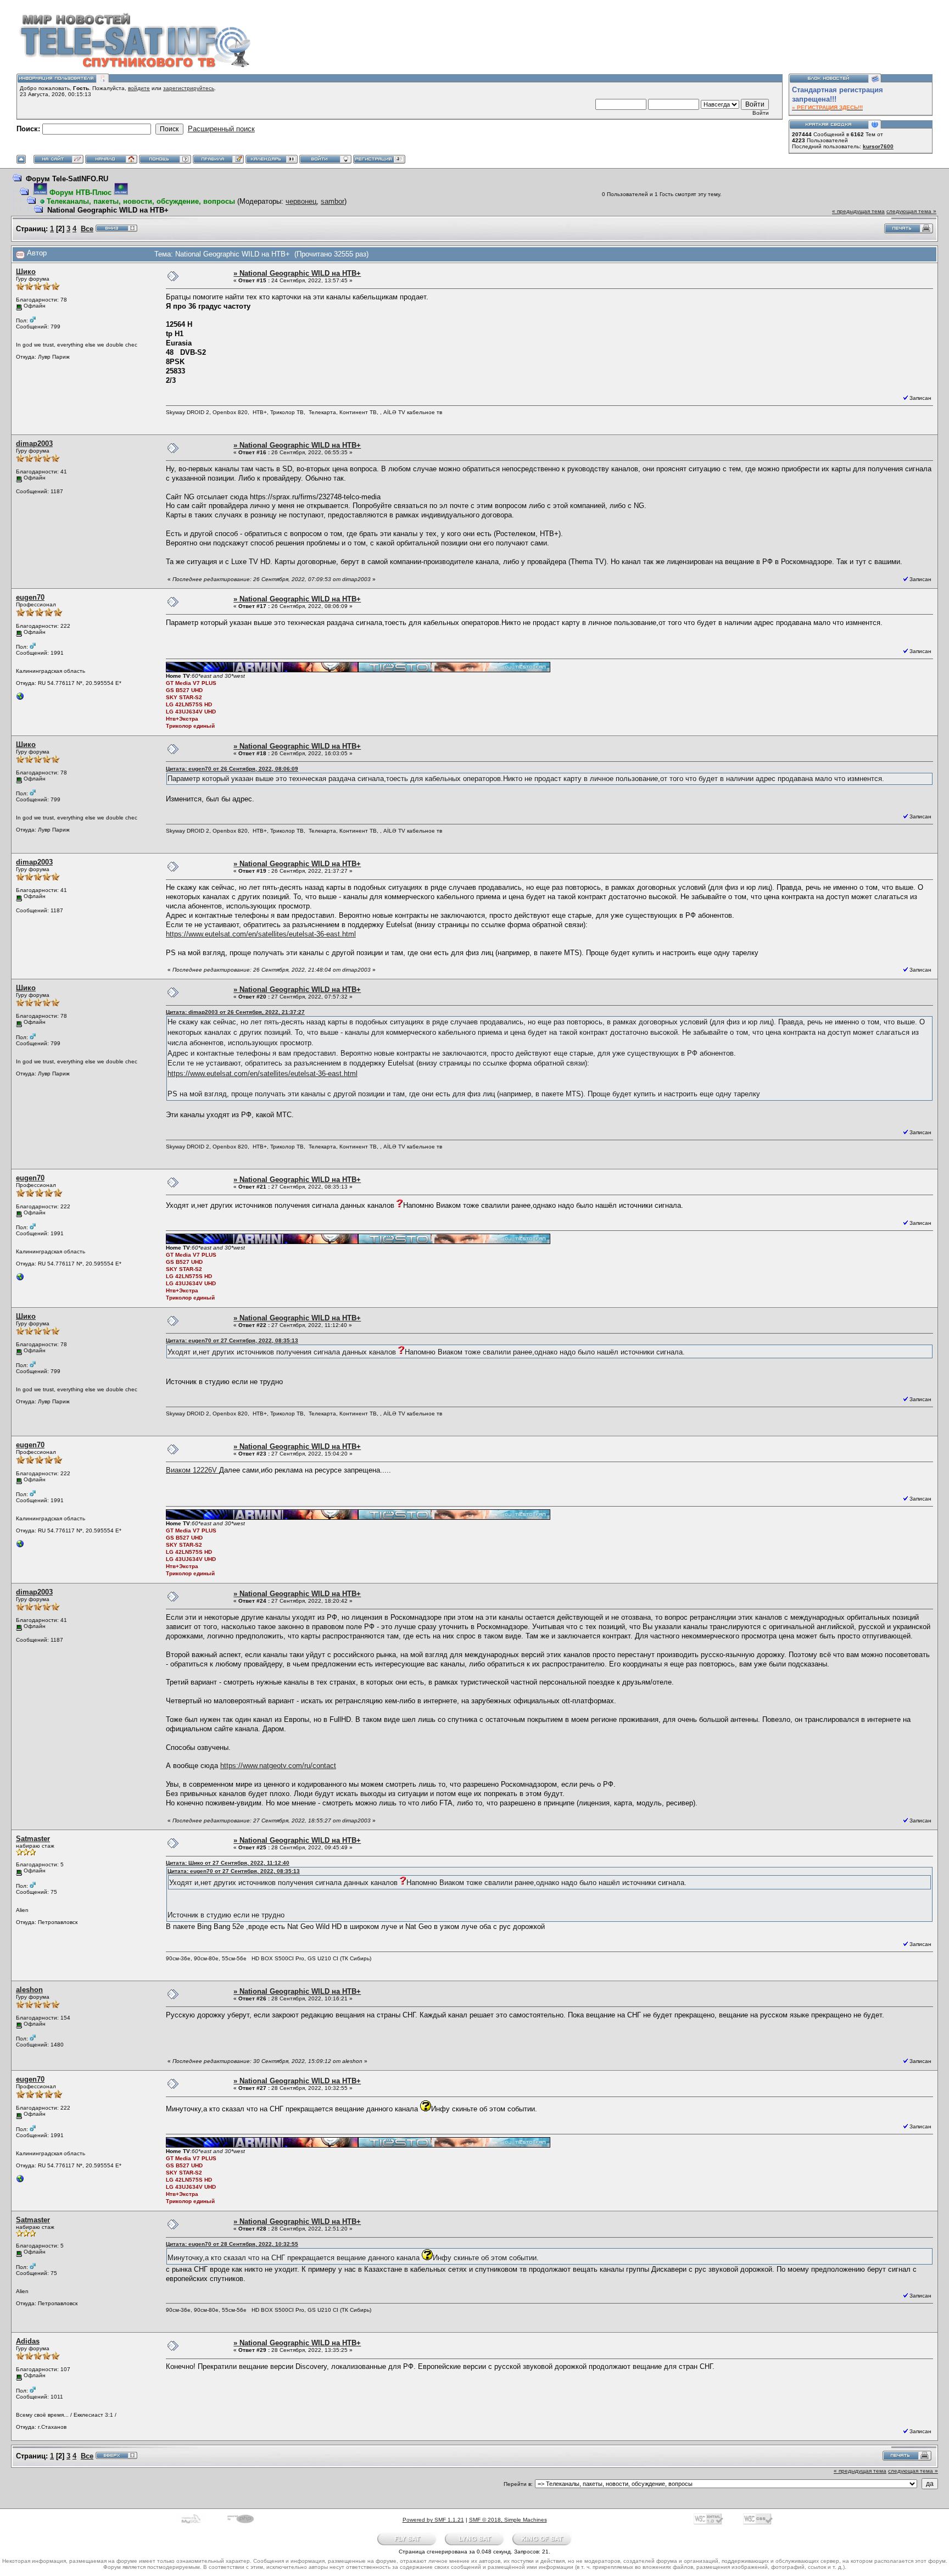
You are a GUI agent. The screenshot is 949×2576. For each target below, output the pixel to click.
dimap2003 (34, 444)
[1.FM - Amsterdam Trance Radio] (20, 699)
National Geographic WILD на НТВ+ (108, 210)
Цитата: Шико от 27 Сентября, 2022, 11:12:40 (228, 1863)
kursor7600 (878, 146)
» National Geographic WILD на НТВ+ (297, 273)
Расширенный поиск (221, 129)
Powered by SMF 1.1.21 (433, 2520)
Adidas (28, 2341)
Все (87, 229)
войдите (139, 88)
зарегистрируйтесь (189, 88)
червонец (301, 201)
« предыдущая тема (858, 211)
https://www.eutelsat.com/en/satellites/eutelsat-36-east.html (261, 934)
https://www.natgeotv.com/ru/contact (278, 1766)
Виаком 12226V (192, 1470)
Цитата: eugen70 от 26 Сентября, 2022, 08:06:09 (232, 769)
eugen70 (30, 597)
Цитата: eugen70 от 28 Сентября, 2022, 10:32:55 (232, 2244)
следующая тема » (911, 211)
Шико (26, 272)
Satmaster (33, 1839)
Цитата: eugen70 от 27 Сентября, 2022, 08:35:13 (232, 1340)
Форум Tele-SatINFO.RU (67, 179)
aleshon (29, 1990)
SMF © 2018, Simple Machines (508, 2520)
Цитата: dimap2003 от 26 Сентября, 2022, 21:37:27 (235, 1012)
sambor (333, 201)
